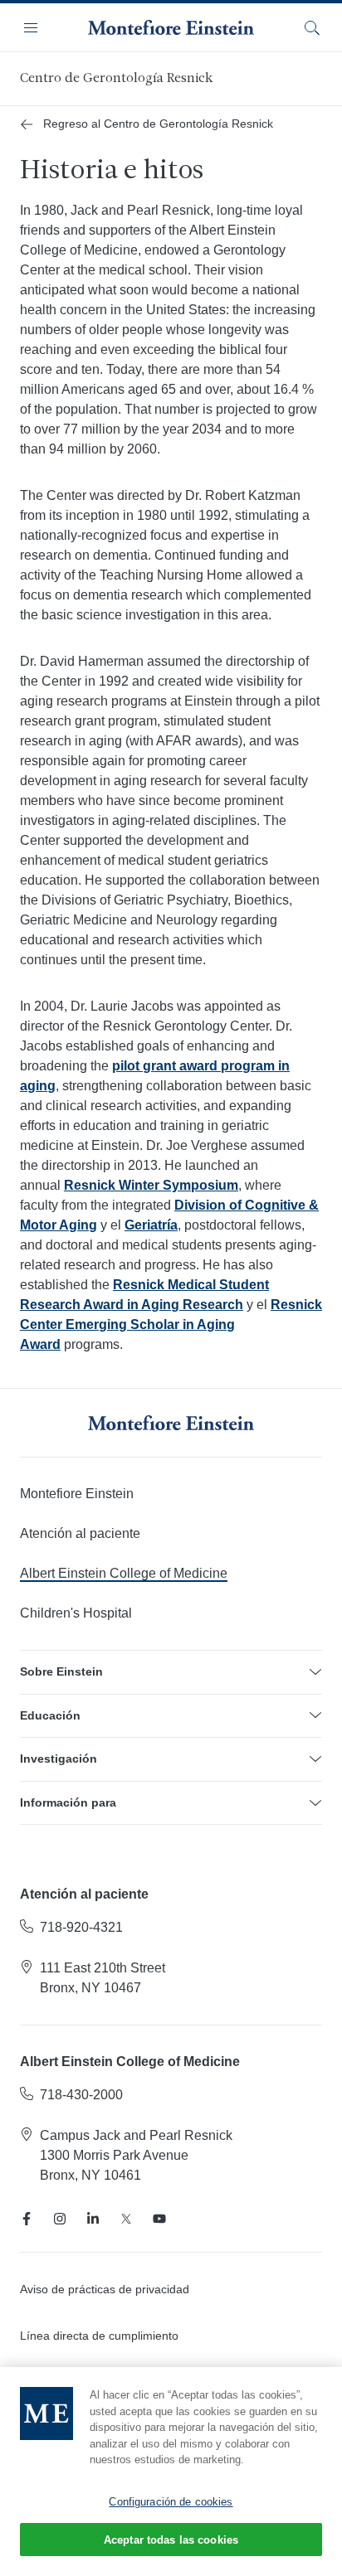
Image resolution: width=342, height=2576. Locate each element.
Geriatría (151, 1225)
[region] (171, 2472)
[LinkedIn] (93, 2219)
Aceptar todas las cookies (171, 2540)
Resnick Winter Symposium (151, 1185)
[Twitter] (126, 2219)
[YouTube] (159, 2219)
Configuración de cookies (171, 2502)
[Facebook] (27, 2219)
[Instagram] (60, 2219)
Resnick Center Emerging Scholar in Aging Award (171, 1324)
